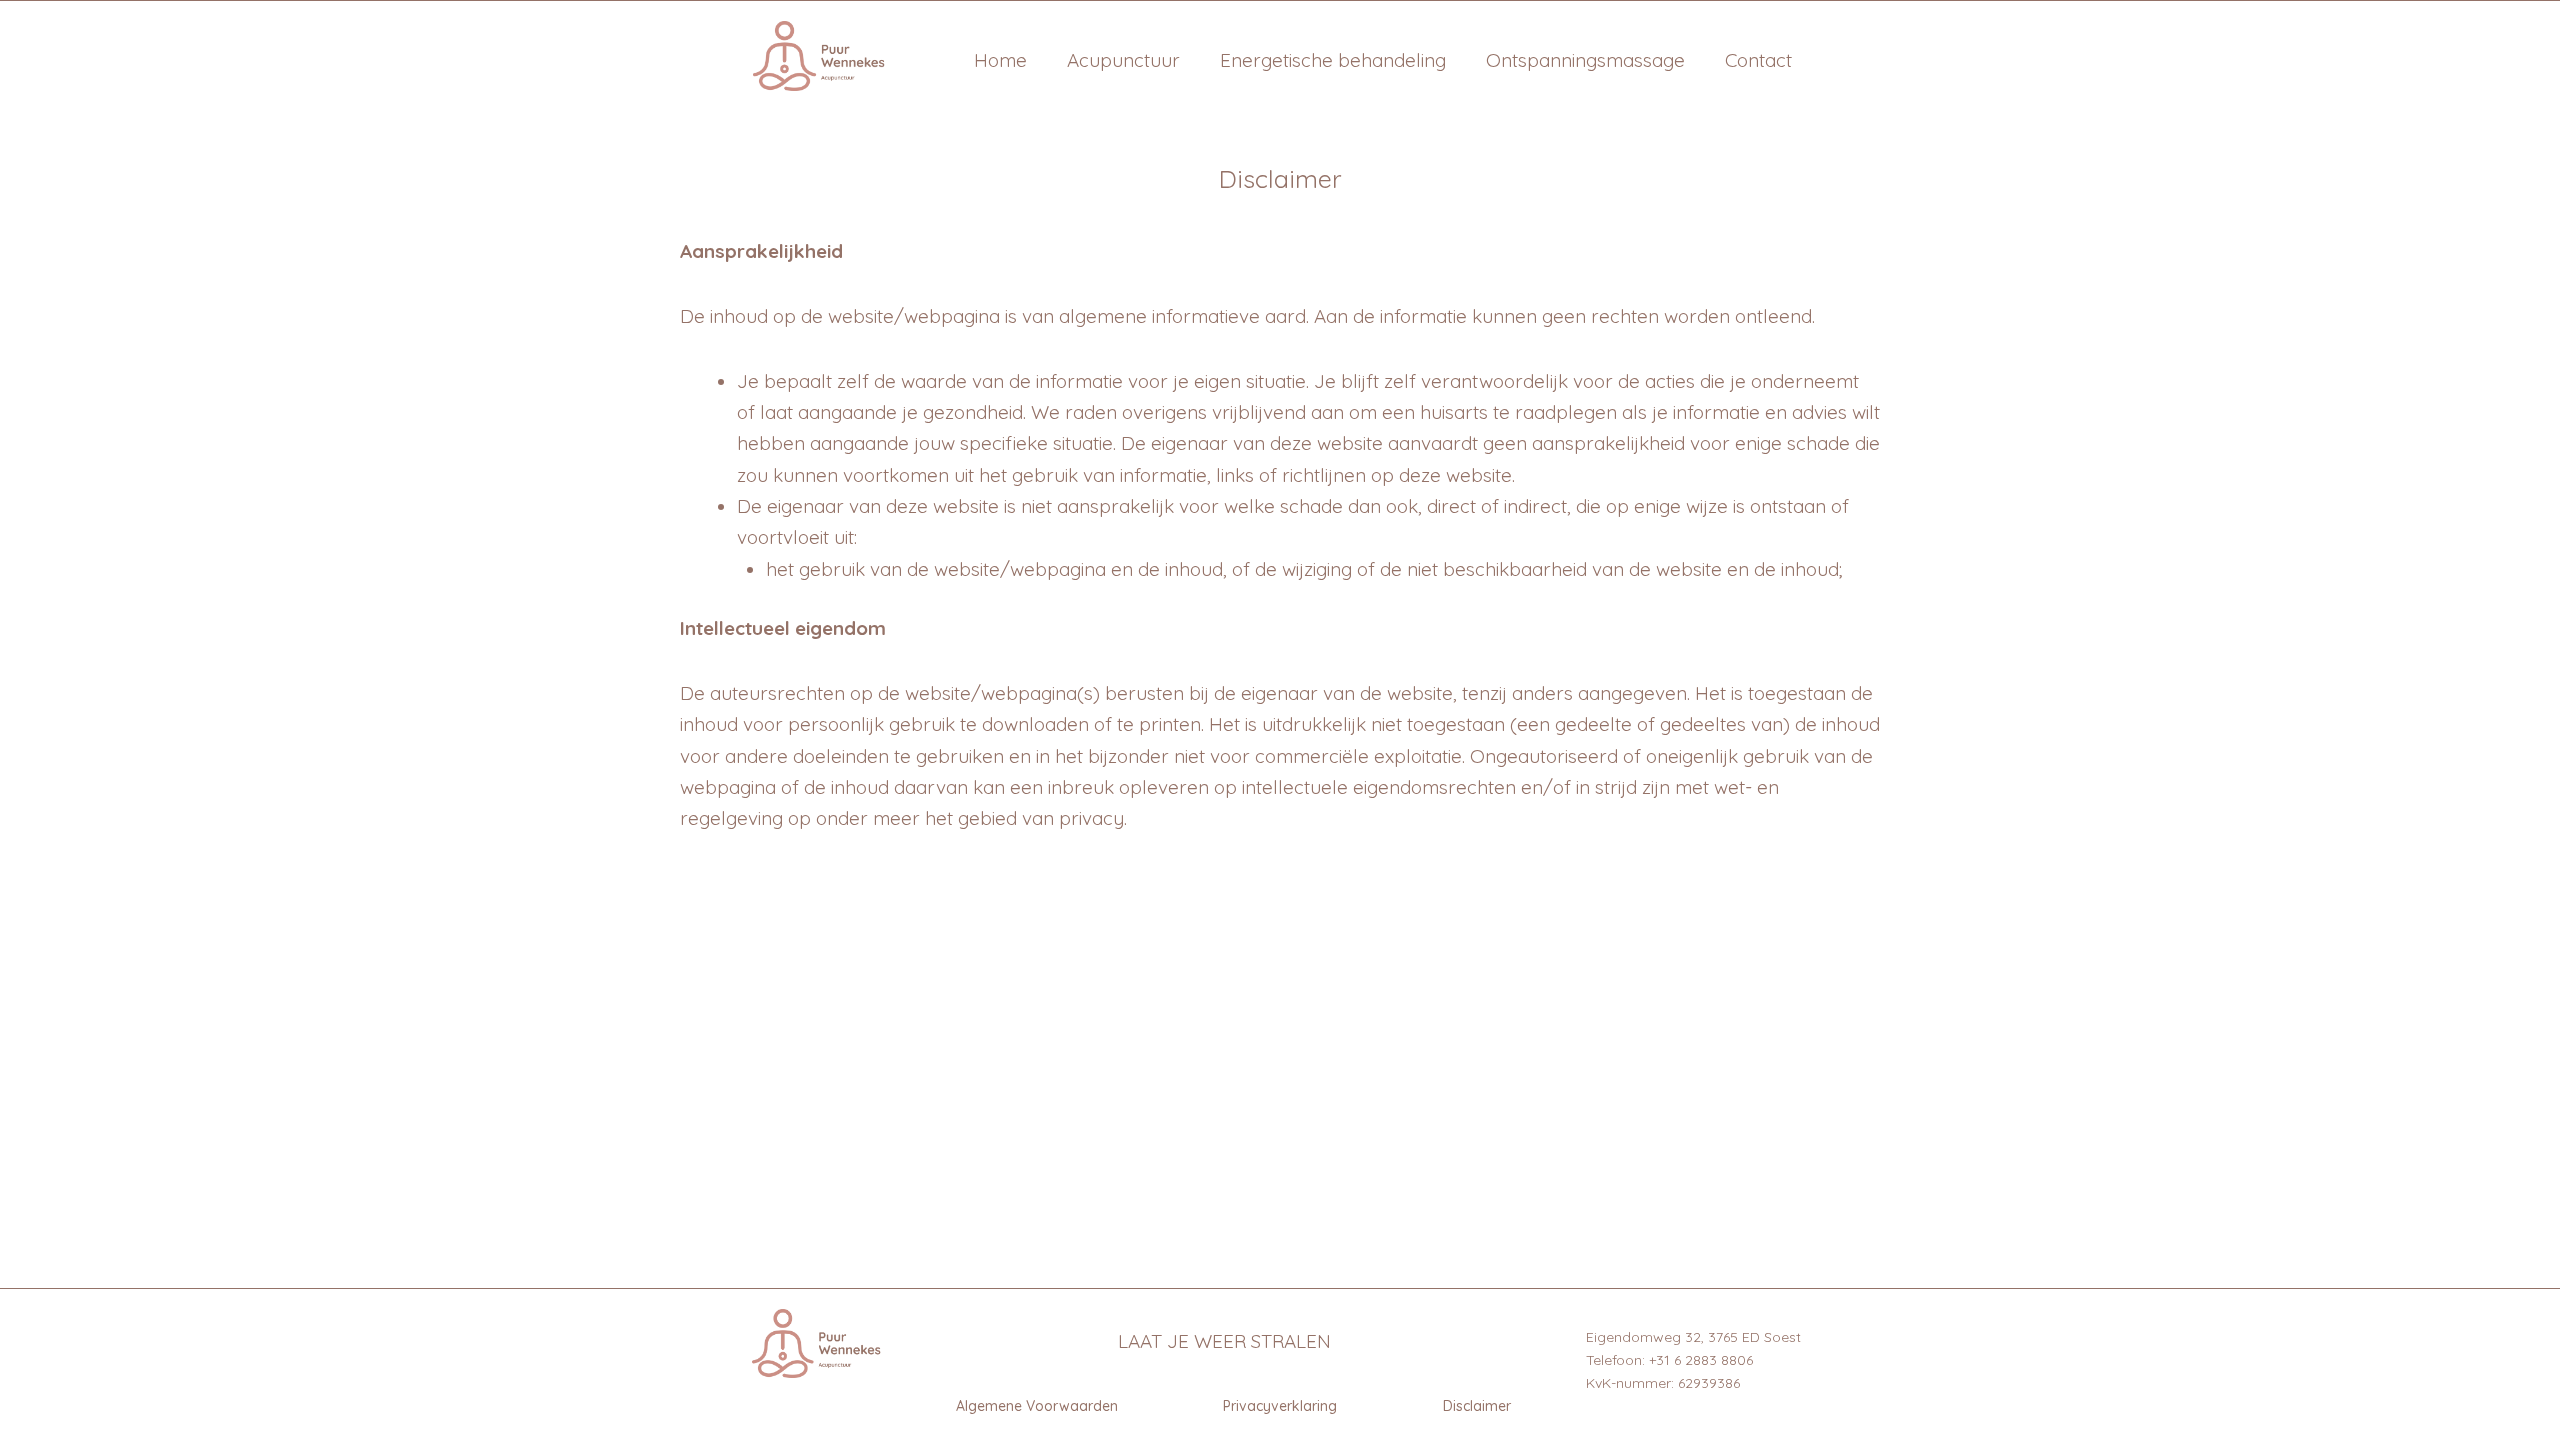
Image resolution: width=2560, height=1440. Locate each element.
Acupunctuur (1123, 60)
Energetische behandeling (1333, 60)
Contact (1758, 60)
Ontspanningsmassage (1585, 60)
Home (1000, 60)
